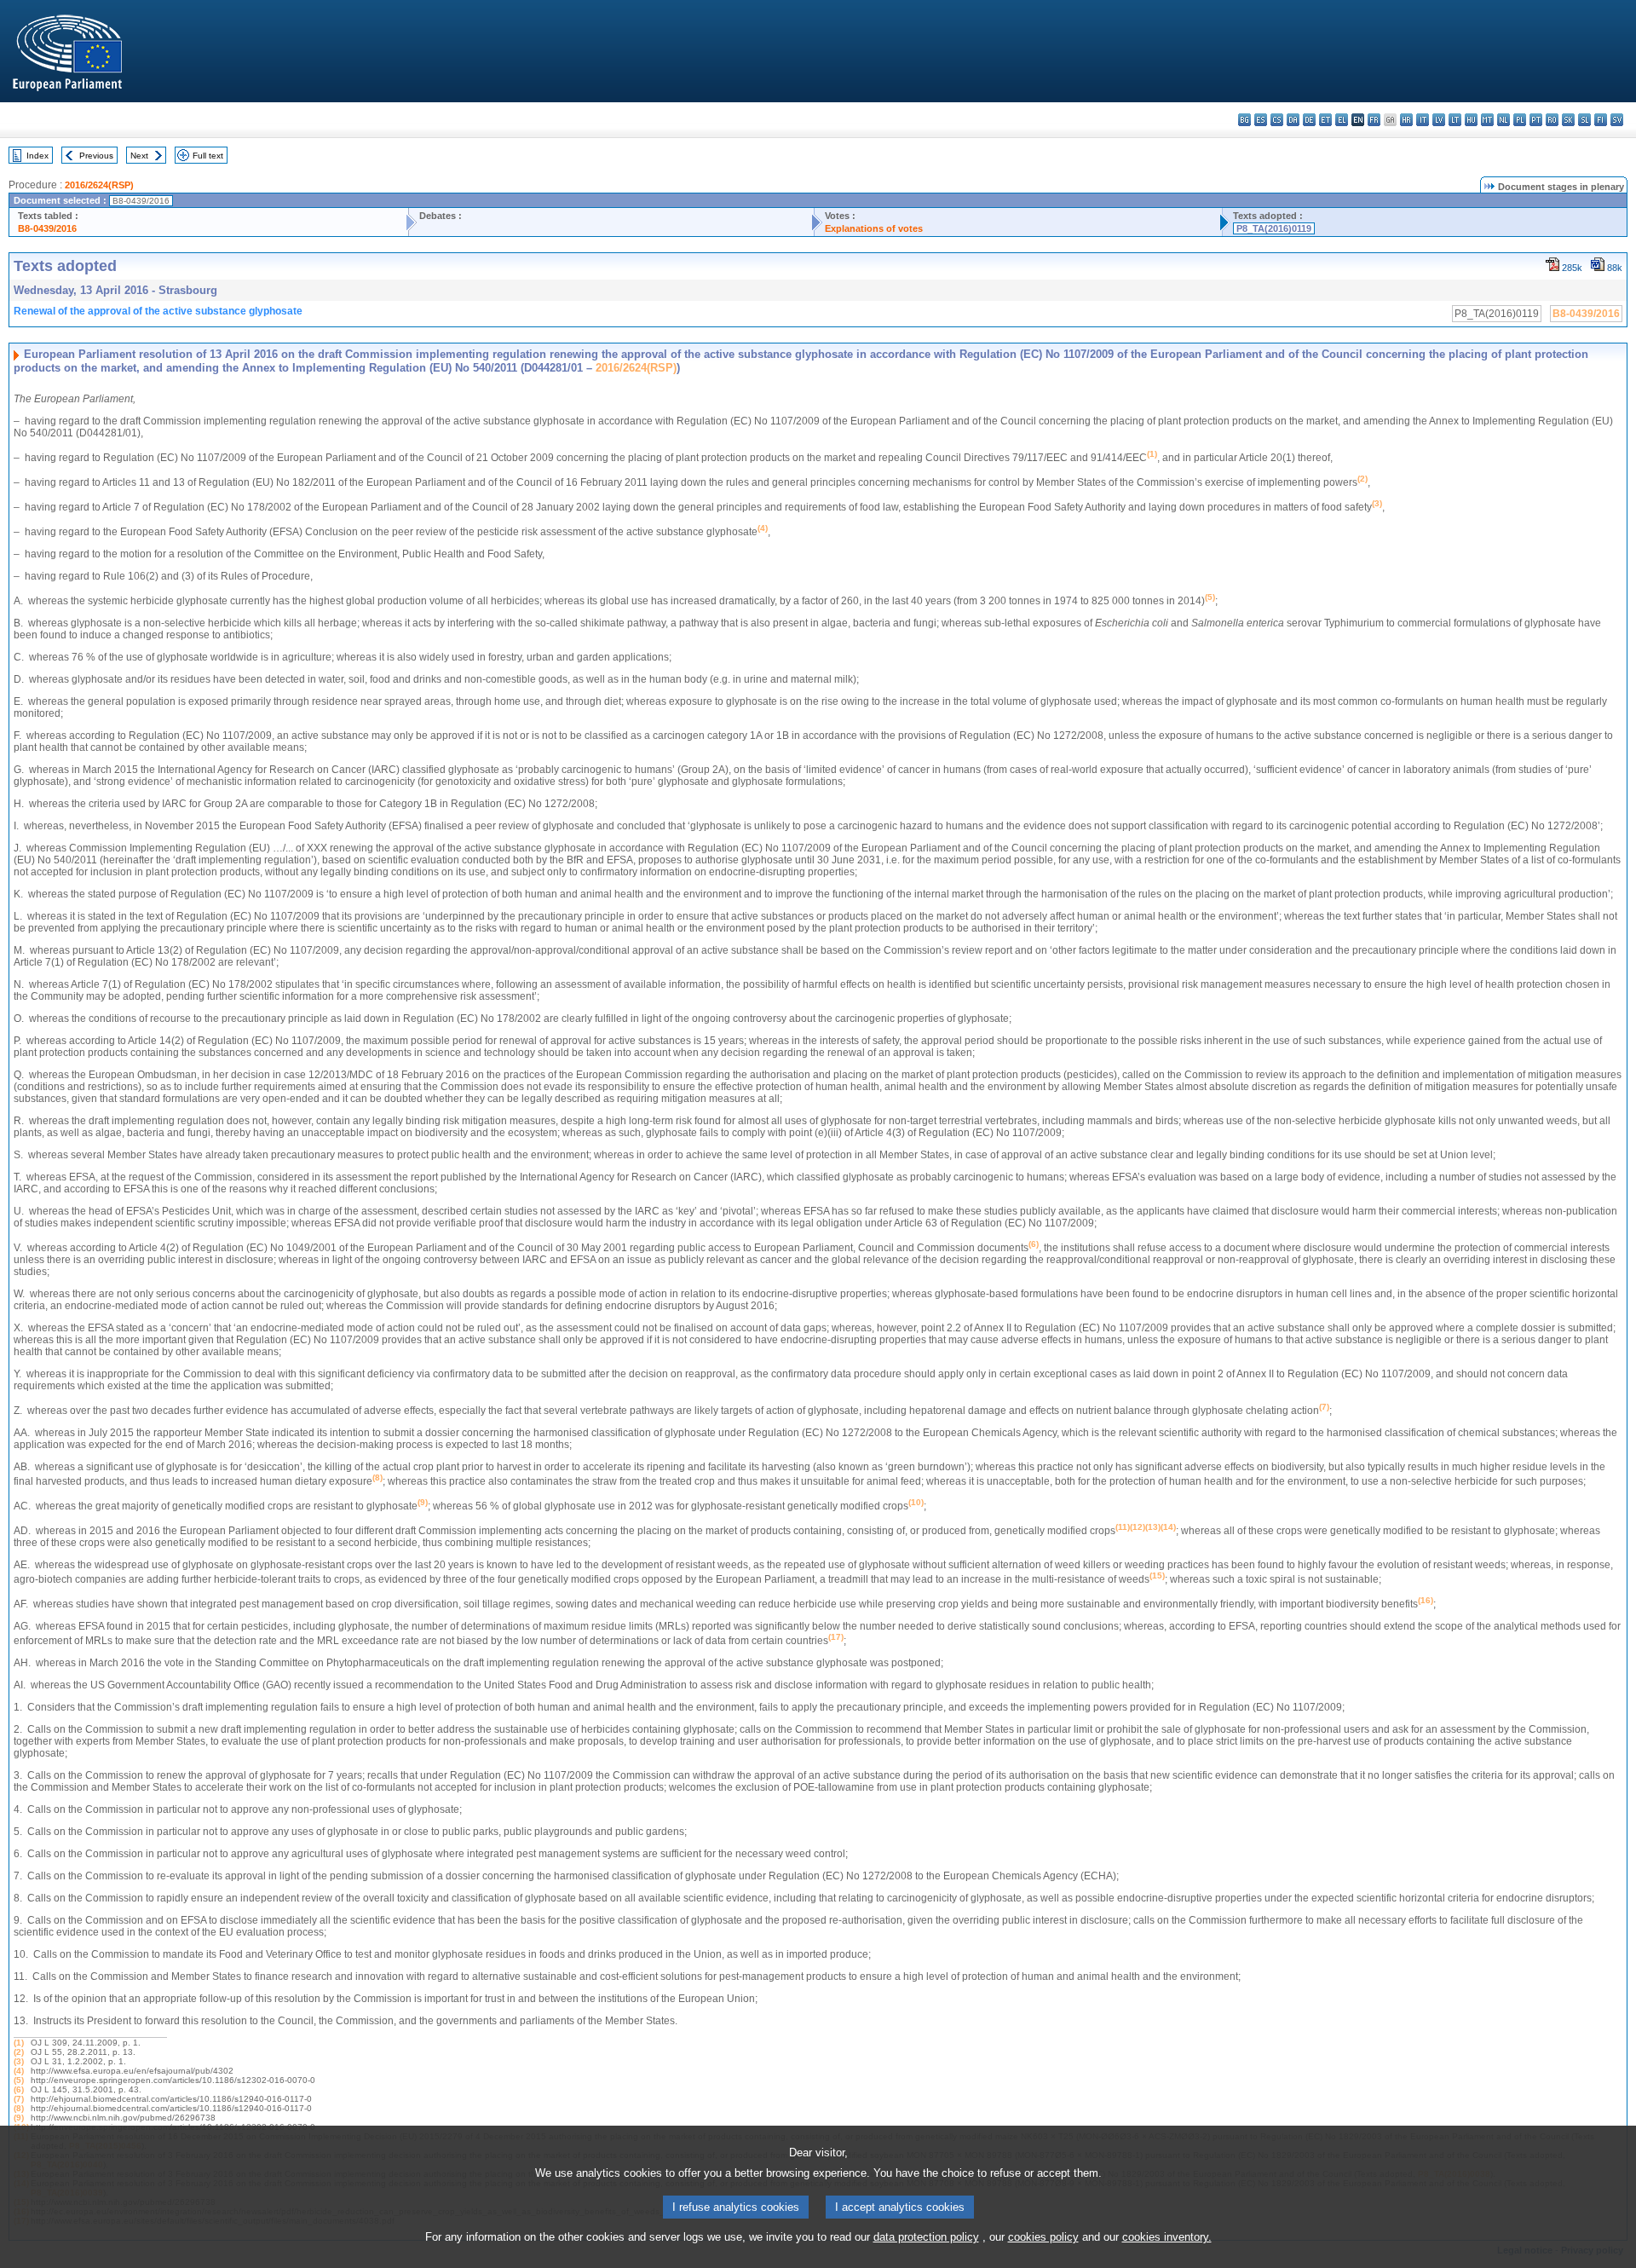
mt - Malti (1487, 120)
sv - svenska (1617, 120)
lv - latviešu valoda (1439, 120)
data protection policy (926, 2237)
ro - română (1552, 120)
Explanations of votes (874, 228)
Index (37, 156)
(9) (19, 2118)
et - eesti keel (1325, 120)
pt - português (1536, 120)
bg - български (1244, 120)
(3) (19, 2061)
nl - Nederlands (1504, 120)
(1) (19, 2043)
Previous (96, 156)
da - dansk (1293, 120)
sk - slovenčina (1568, 120)
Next (139, 156)
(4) (19, 2071)
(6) (19, 2089)
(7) (19, 2099)
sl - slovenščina (1584, 120)
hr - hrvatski (1406, 120)
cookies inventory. (1167, 2237)
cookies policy (1043, 2237)
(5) (19, 2080)
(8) (19, 2108)
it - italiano (1423, 120)
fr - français (1374, 120)
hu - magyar (1471, 120)
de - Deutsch (1309, 120)
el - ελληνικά (1342, 120)
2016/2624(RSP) (99, 185)
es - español (1261, 120)
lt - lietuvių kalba (1455, 120)
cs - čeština (1277, 120)
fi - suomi (1601, 120)
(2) (19, 2052)
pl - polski (1520, 120)
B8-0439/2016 (47, 228)
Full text (208, 156)
